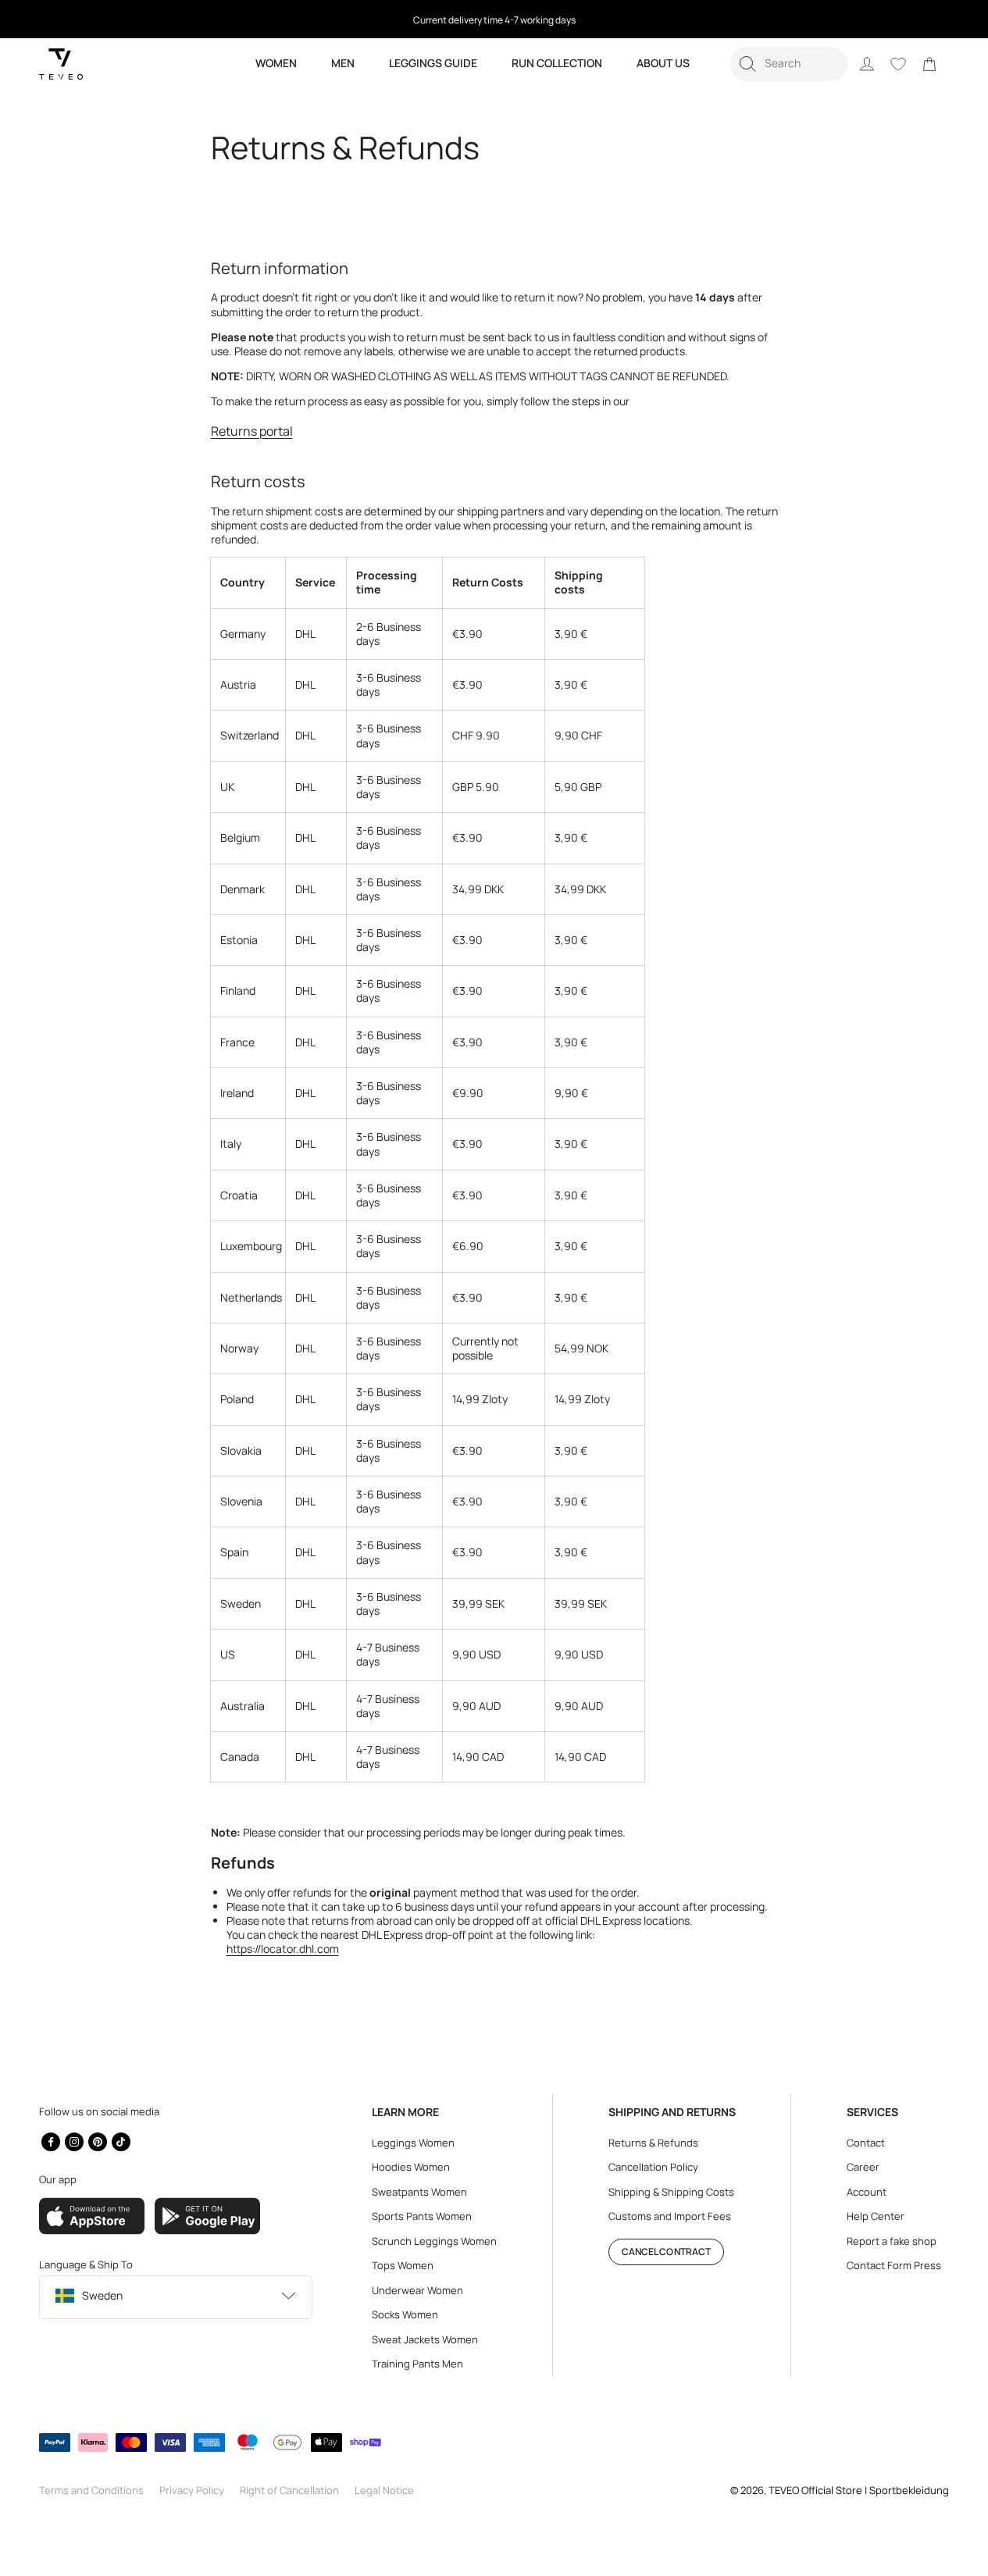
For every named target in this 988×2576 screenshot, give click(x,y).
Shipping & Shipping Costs (671, 2192)
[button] (789, 64)
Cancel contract (667, 2252)
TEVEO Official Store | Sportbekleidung (859, 2490)
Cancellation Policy (653, 2167)
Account (867, 2192)
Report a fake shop (892, 2241)
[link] (929, 64)
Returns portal (252, 431)
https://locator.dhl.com (283, 1949)
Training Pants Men (417, 2364)
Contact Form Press (894, 2265)
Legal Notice (384, 2490)
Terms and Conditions (91, 2490)
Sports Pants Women (422, 2216)
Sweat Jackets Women (425, 2339)
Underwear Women (417, 2290)
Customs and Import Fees (670, 2216)
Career (863, 2167)
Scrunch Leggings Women (434, 2241)
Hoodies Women (411, 2167)
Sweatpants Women (419, 2192)
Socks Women (405, 2314)
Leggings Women (413, 2143)
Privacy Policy (192, 2490)
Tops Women (403, 2265)
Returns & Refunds (653, 2143)
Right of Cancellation (289, 2490)
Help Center (876, 2216)
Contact (866, 2143)
